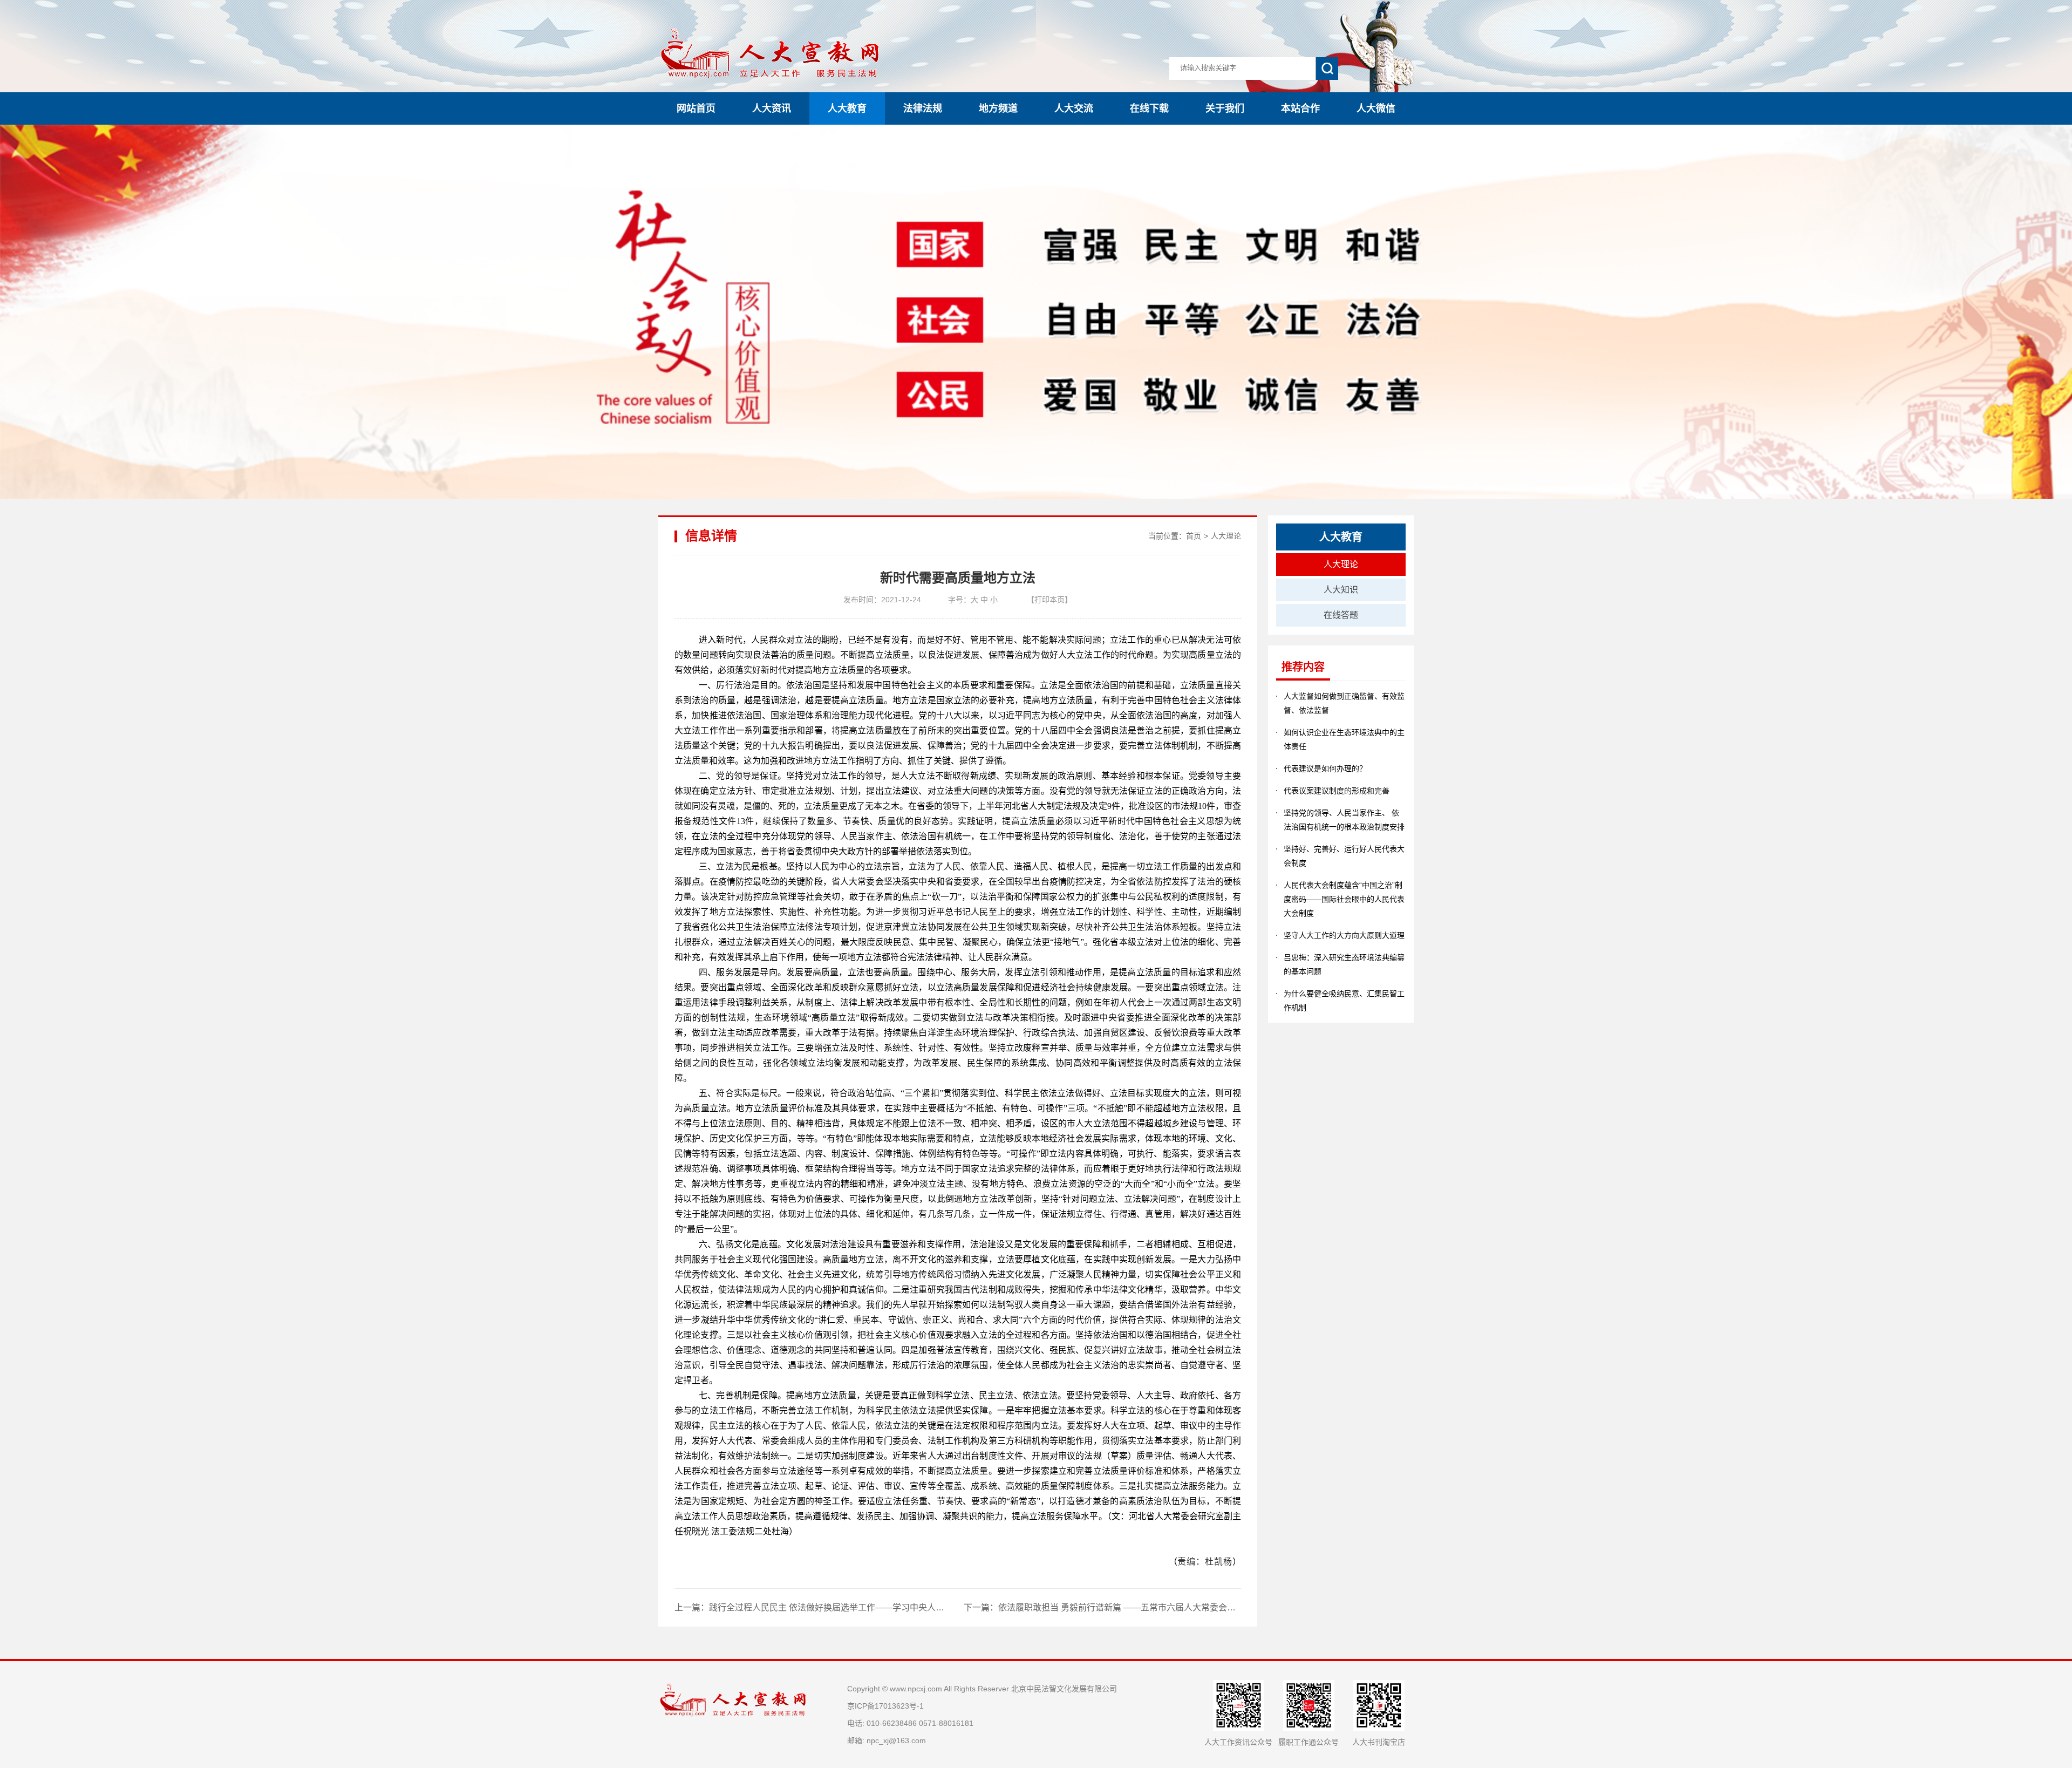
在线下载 (1149, 108)
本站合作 (1300, 108)
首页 (1194, 536)
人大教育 (847, 108)
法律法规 (923, 108)
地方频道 (998, 108)
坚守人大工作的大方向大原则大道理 (1344, 935)
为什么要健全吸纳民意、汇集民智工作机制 (1344, 1001)
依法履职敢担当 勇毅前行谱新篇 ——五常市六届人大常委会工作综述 (1130, 1607)
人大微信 (1376, 108)
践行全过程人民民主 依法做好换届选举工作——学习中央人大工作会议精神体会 (861, 1607)
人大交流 (1074, 108)
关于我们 (1225, 108)
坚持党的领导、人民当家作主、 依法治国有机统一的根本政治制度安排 (1344, 820)
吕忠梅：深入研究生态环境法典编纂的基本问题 (1344, 964)
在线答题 (1341, 615)
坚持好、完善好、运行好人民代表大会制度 (1344, 856)
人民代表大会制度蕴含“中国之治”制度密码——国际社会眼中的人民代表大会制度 (1344, 899)
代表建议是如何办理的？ (1325, 769)
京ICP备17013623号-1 (885, 1706)
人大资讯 (772, 108)
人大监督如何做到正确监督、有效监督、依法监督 (1344, 703)
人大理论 (1226, 536)
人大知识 (1341, 590)
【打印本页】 (1049, 600)
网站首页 (696, 108)
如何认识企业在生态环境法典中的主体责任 (1344, 739)
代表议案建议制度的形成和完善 (1337, 791)
